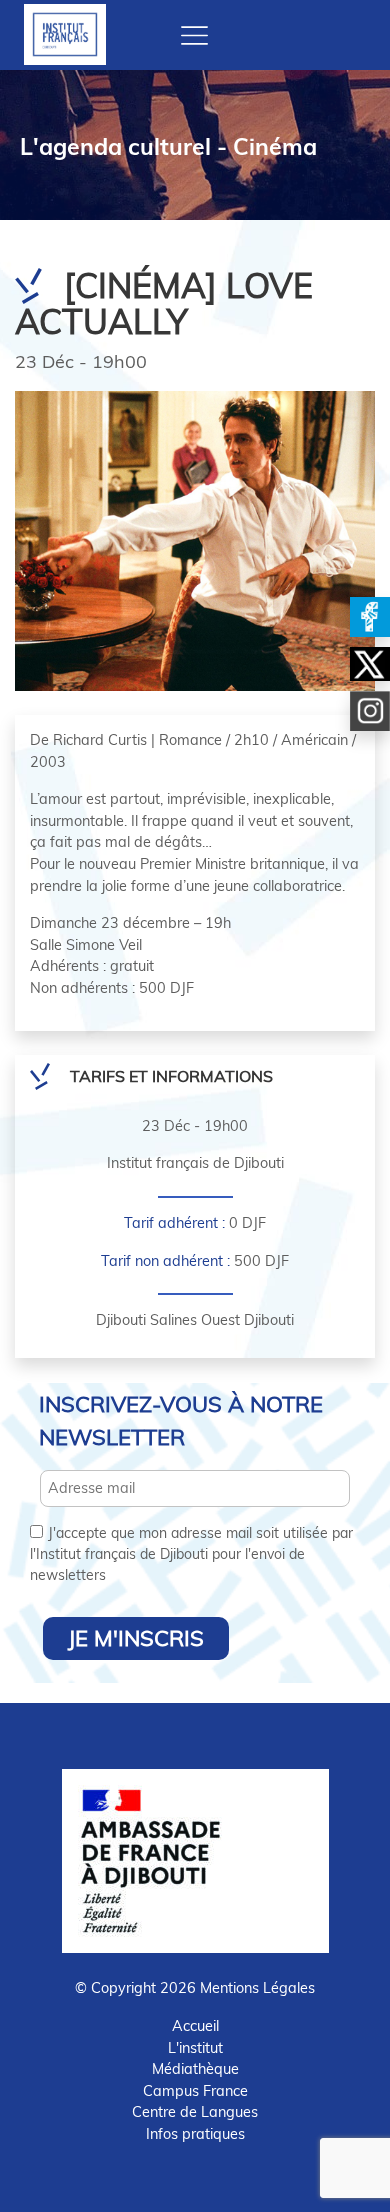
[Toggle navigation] (194, 35)
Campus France (195, 2091)
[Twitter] (370, 664)
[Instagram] (370, 711)
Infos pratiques (195, 2134)
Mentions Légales (257, 1988)
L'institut (195, 2048)
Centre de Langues (195, 2112)
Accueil (195, 2026)
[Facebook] (370, 617)
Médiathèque (195, 2069)
